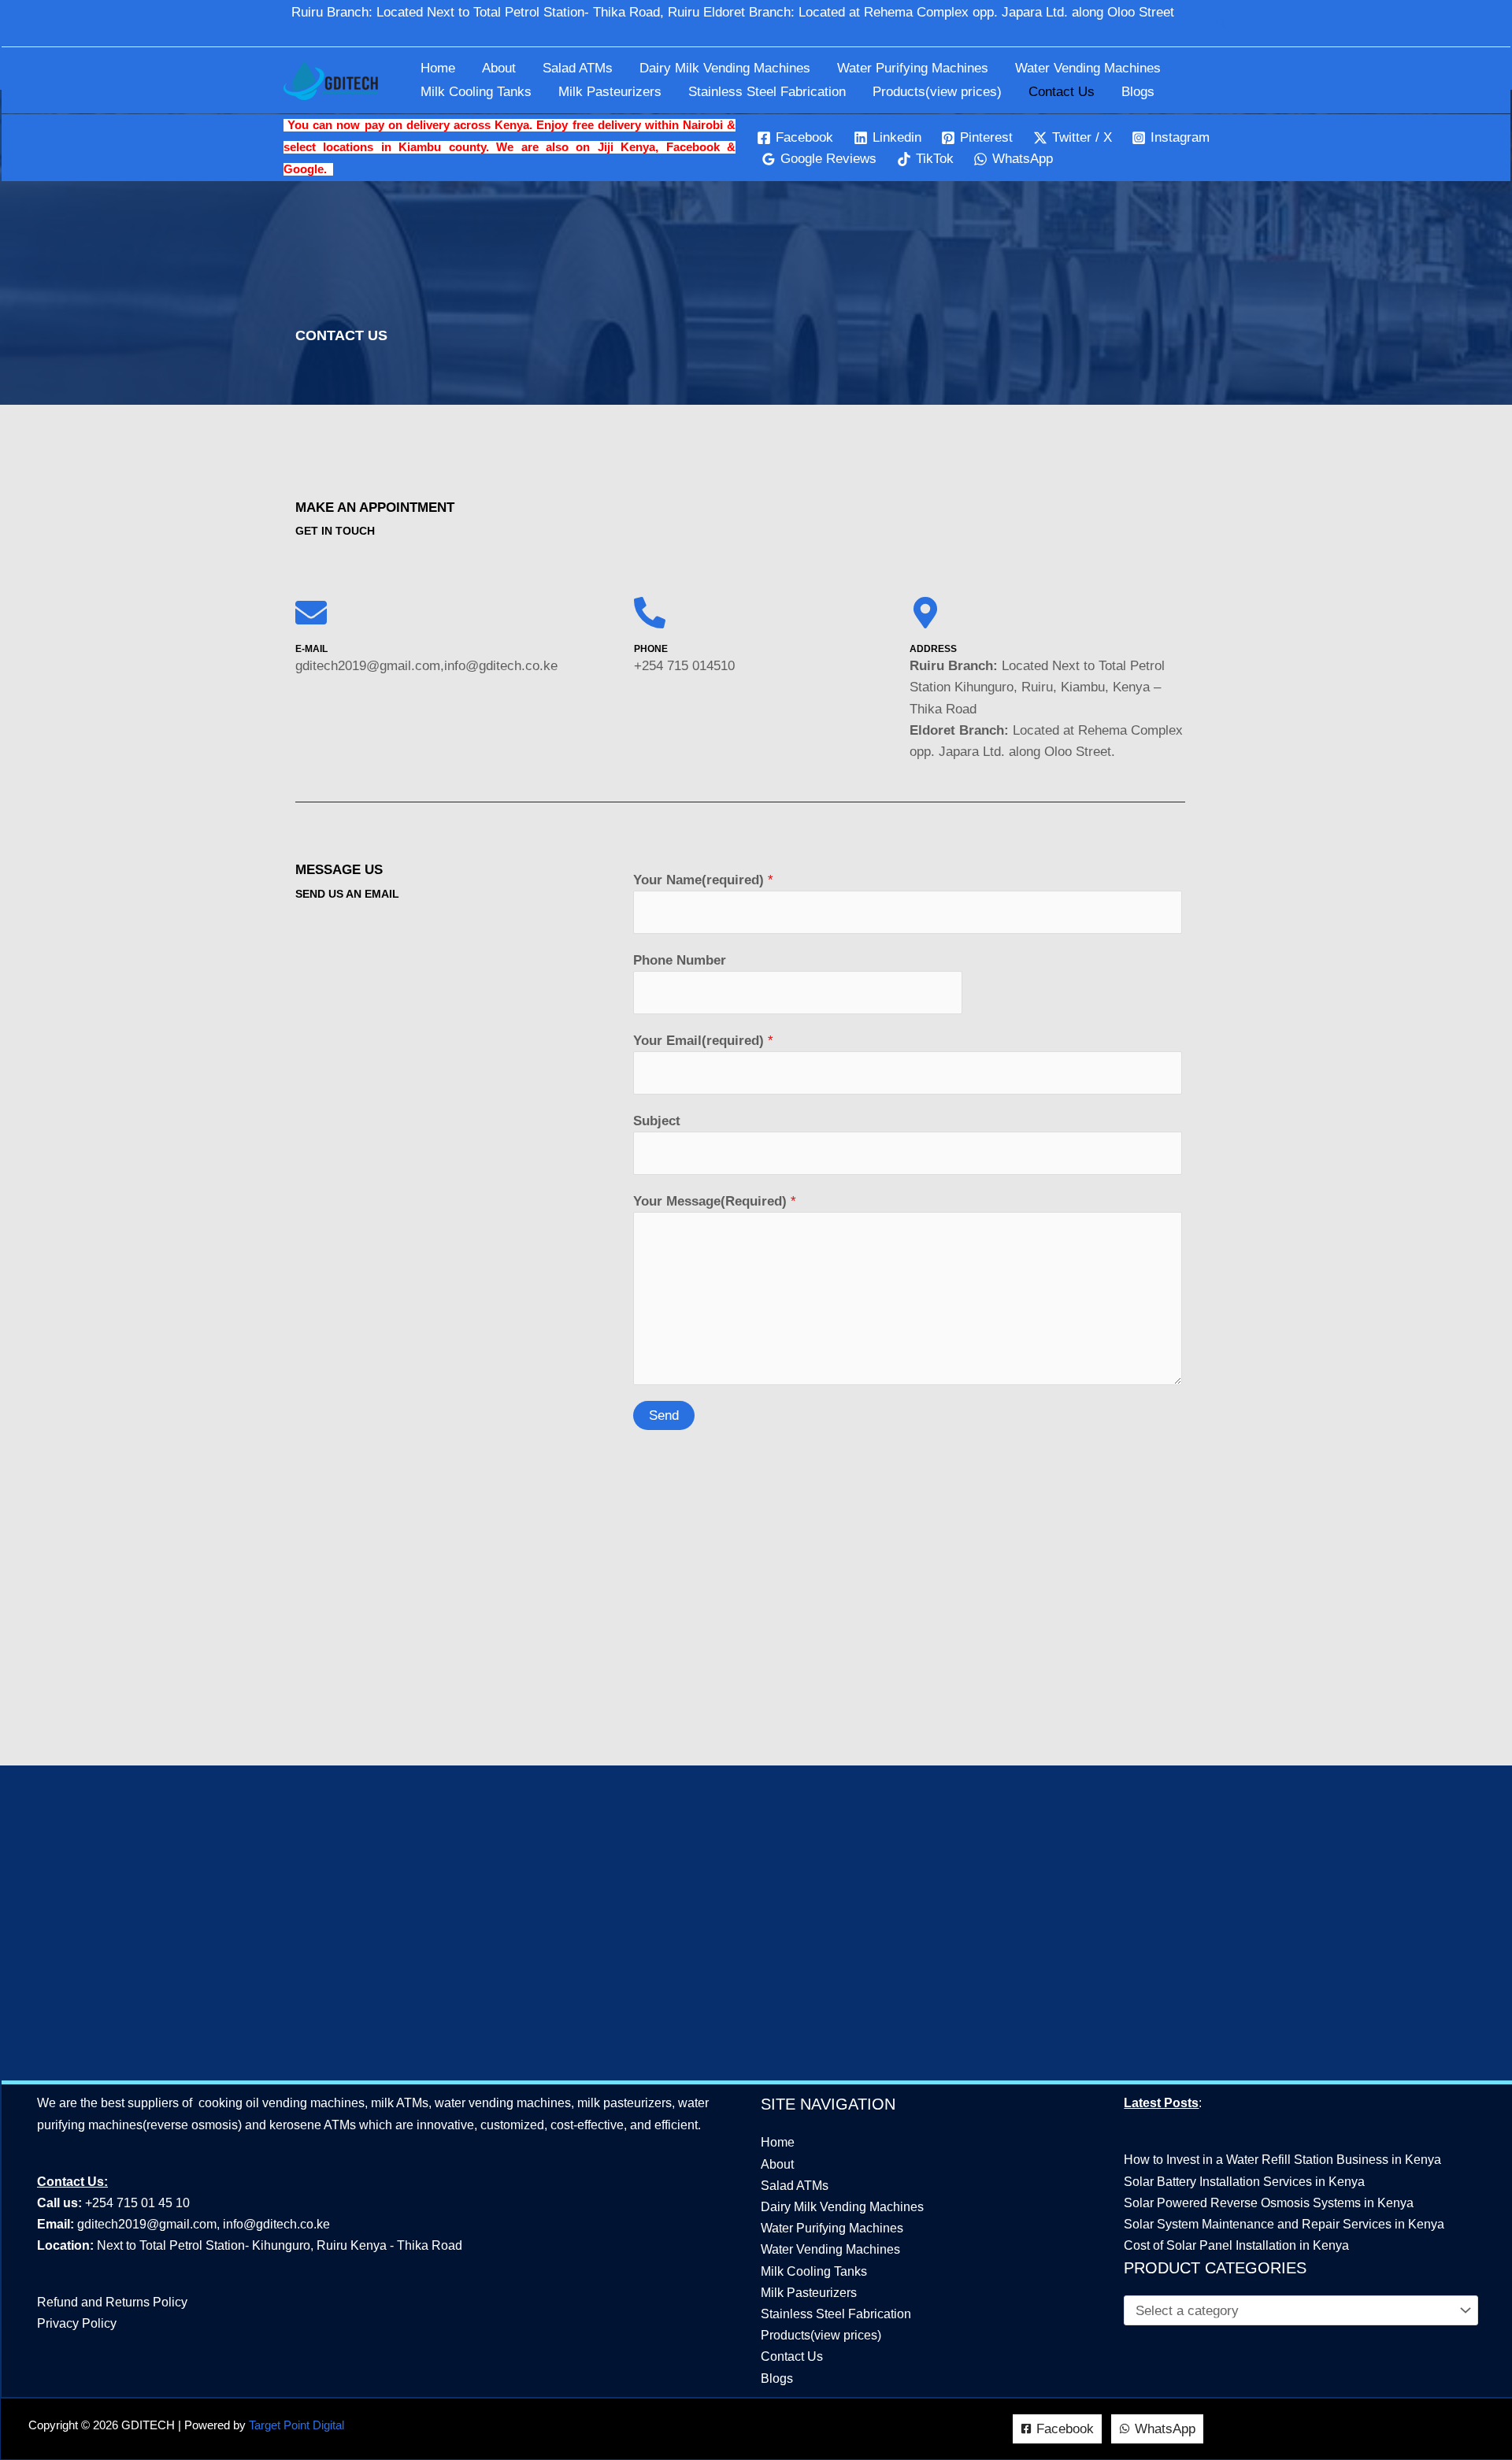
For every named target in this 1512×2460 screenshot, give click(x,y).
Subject (657, 1121)
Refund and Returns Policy (112, 2302)
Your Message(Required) (715, 1201)
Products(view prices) (937, 92)
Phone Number (680, 960)
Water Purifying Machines (913, 68)
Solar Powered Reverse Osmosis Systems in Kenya (1269, 2203)
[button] (1221, 24)
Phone (651, 649)
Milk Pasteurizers (610, 92)
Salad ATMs (578, 68)
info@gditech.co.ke (276, 2224)
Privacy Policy (77, 2323)
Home (438, 68)
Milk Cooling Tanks (476, 92)
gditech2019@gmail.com (147, 2224)
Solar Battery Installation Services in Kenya (1244, 2182)
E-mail (311, 649)
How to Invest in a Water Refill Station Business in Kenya (1282, 2160)
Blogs (1138, 92)
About (499, 68)
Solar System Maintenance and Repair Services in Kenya (1284, 2224)
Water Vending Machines (1088, 68)
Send (664, 1415)
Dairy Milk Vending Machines (725, 68)
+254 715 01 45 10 (136, 2203)
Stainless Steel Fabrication (767, 92)
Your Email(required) (703, 1041)
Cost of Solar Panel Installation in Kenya (1236, 2245)
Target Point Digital (296, 2425)
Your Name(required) (703, 880)
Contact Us (1062, 92)
